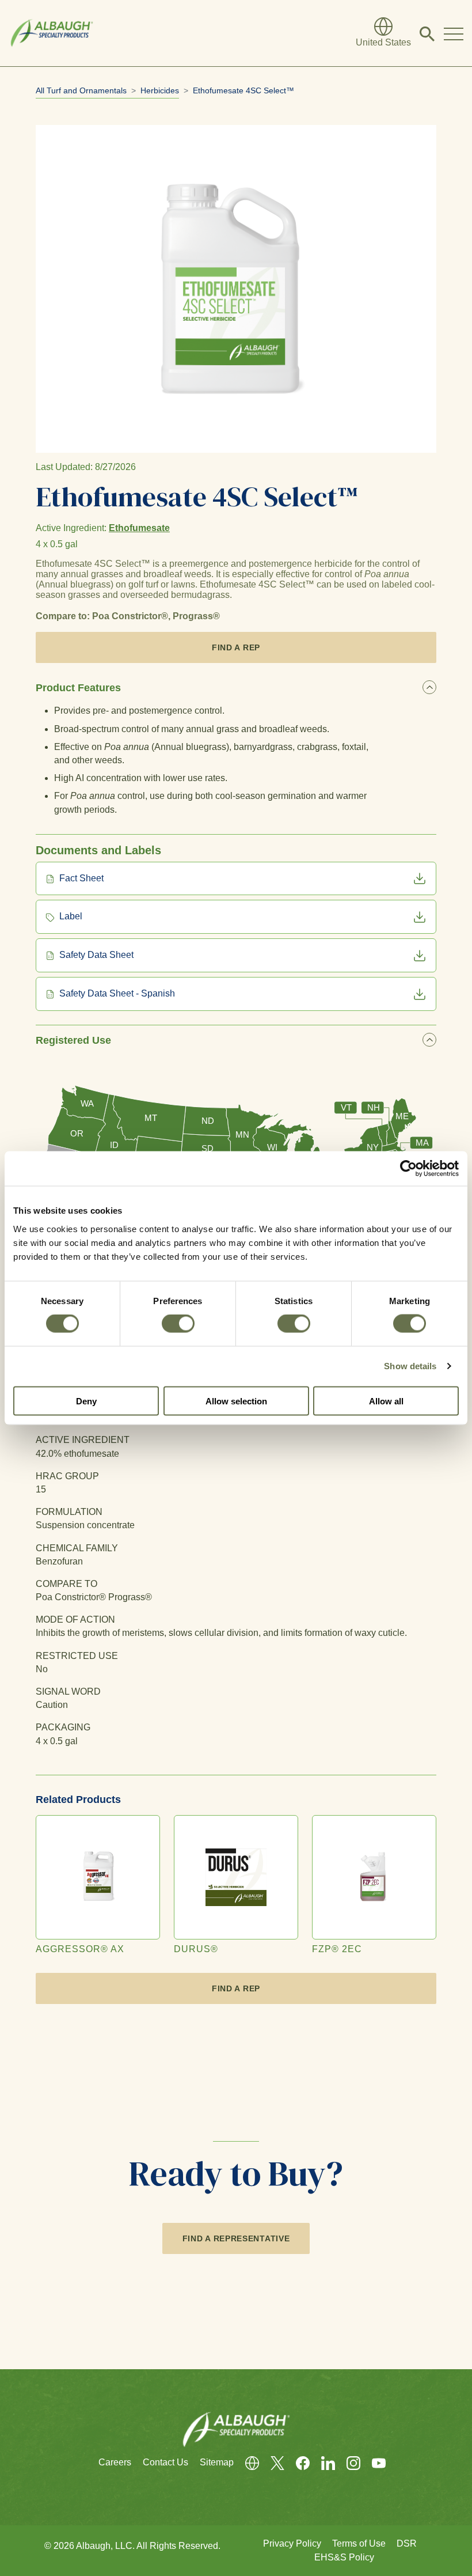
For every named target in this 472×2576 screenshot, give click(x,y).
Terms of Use (359, 2543)
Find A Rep (236, 647)
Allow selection (236, 1401)
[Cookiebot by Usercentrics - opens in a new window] (408, 1169)
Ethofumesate (139, 528)
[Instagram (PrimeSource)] (348, 2463)
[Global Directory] (246, 2463)
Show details (410, 1366)
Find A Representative (236, 2238)
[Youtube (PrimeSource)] (373, 2463)
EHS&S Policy (344, 2557)
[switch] (178, 1324)
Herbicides (160, 90)
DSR (407, 2543)
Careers (115, 2462)
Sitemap (217, 2462)
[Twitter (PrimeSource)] (272, 2463)
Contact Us (165, 2462)
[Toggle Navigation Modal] (454, 33)
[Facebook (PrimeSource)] (297, 2463)
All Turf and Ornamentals (81, 90)
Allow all (386, 1401)
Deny (86, 1401)
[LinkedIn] (322, 2463)
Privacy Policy (292, 2543)
